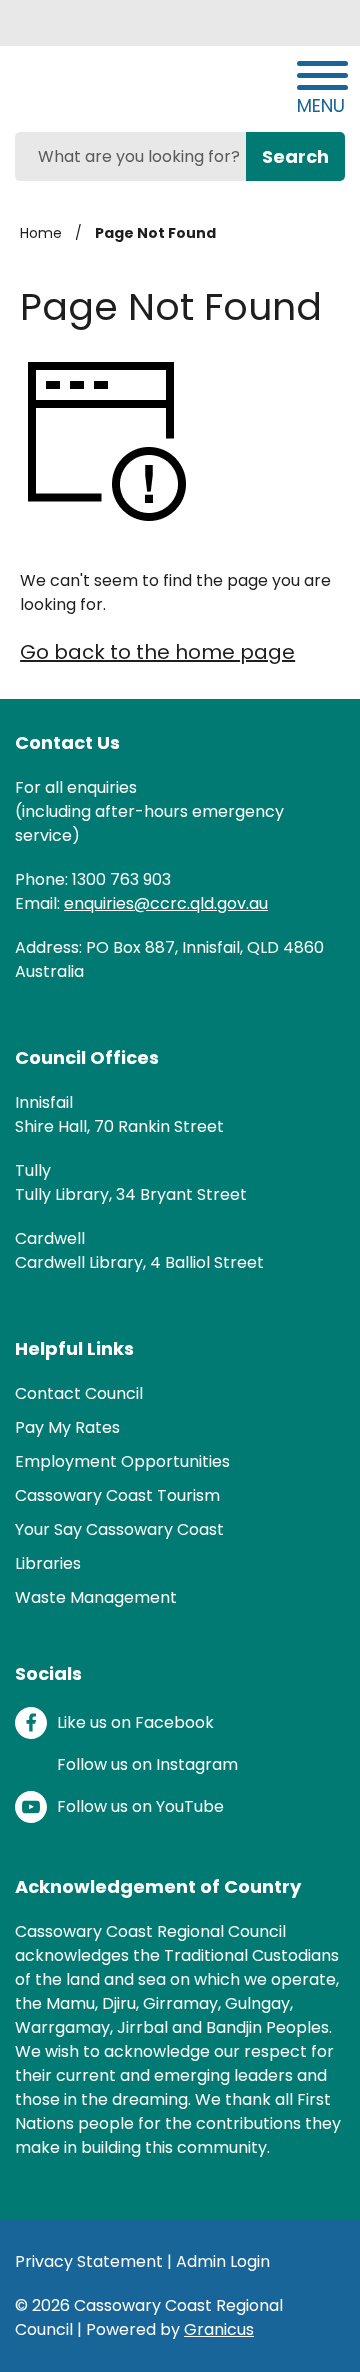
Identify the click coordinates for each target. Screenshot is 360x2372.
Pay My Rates (67, 1427)
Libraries (48, 1563)
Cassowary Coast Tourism (117, 1495)
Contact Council (79, 1393)
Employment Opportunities (122, 1461)
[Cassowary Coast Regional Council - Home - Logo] (115, 86)
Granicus (219, 2329)
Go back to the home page (157, 652)
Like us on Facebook (135, 1722)
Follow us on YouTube (140, 1806)
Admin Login (223, 2261)
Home (41, 233)
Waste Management (96, 1597)
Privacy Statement (89, 2261)
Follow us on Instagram (147, 1764)
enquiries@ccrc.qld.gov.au (166, 903)
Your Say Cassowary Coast (119, 1529)
